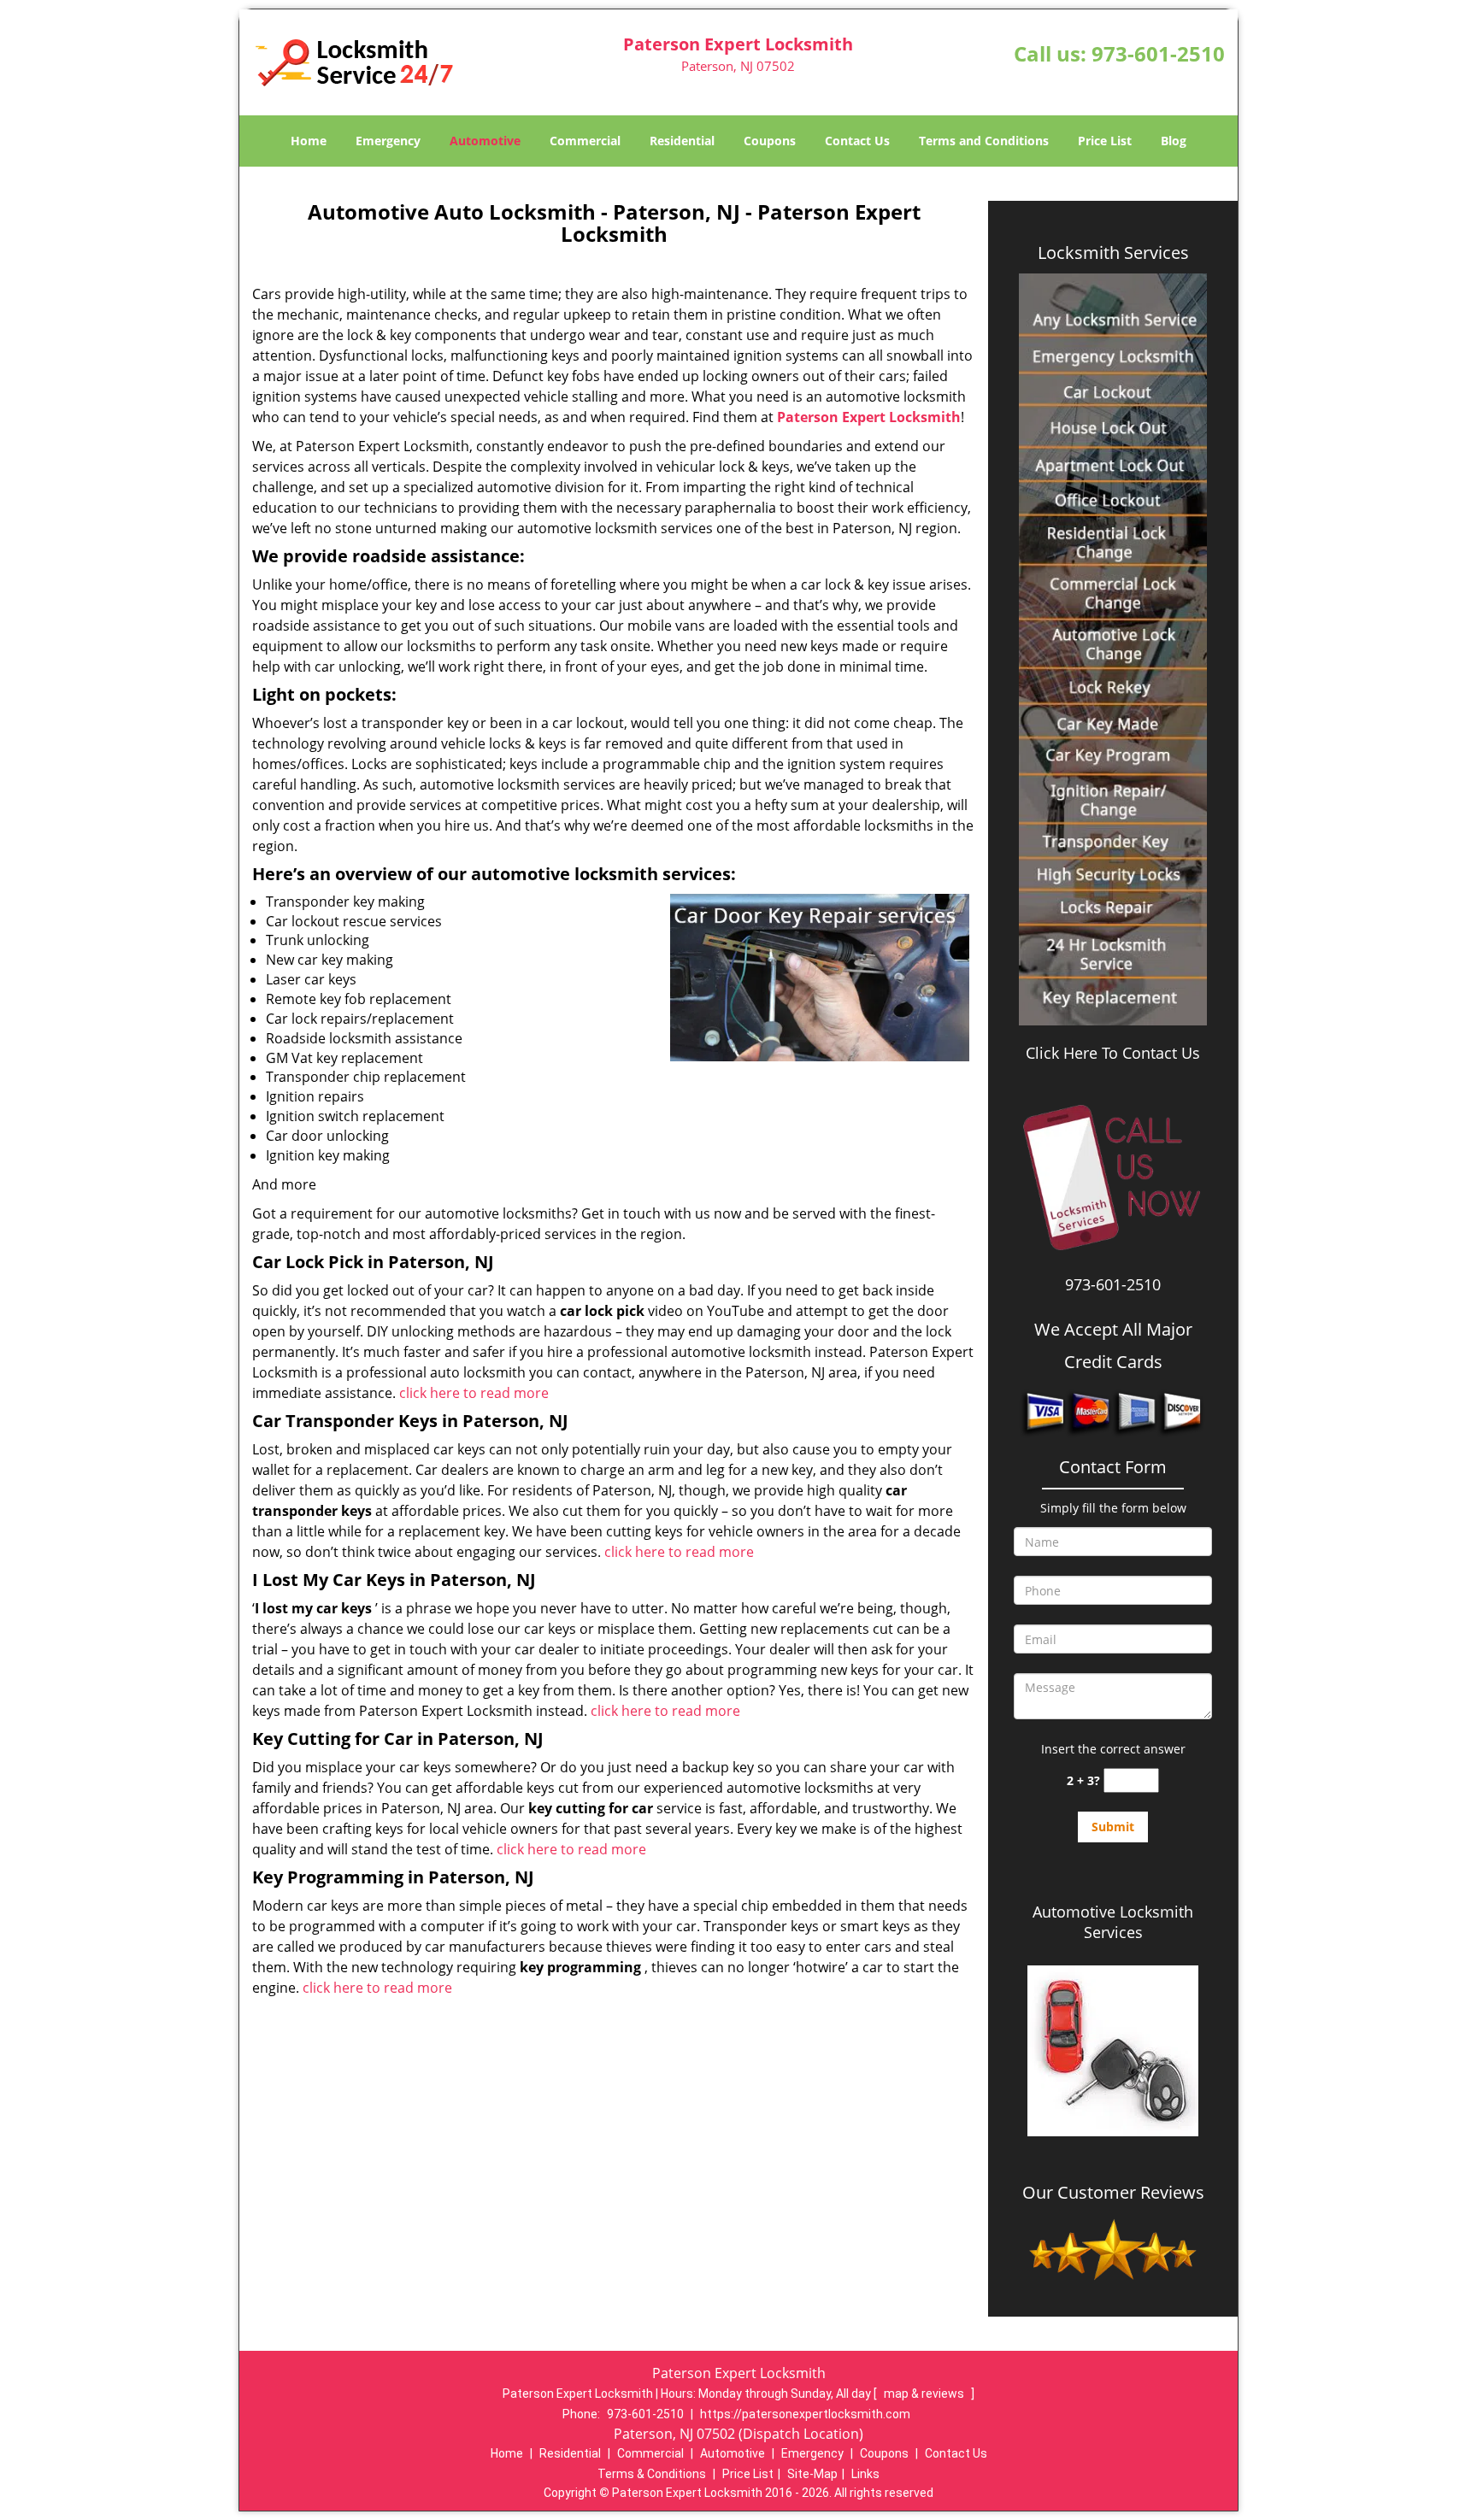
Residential (682, 141)
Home (309, 141)
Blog (1174, 141)
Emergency (388, 141)
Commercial (585, 141)
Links (865, 2474)
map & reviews (925, 2394)
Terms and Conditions (984, 141)
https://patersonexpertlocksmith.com (805, 2414)
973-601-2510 (1158, 53)
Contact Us (857, 141)
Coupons (770, 141)
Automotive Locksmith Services (1113, 1922)
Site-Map (812, 2474)
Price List (1105, 141)
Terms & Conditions (652, 2474)
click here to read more (474, 1393)
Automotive (485, 141)
